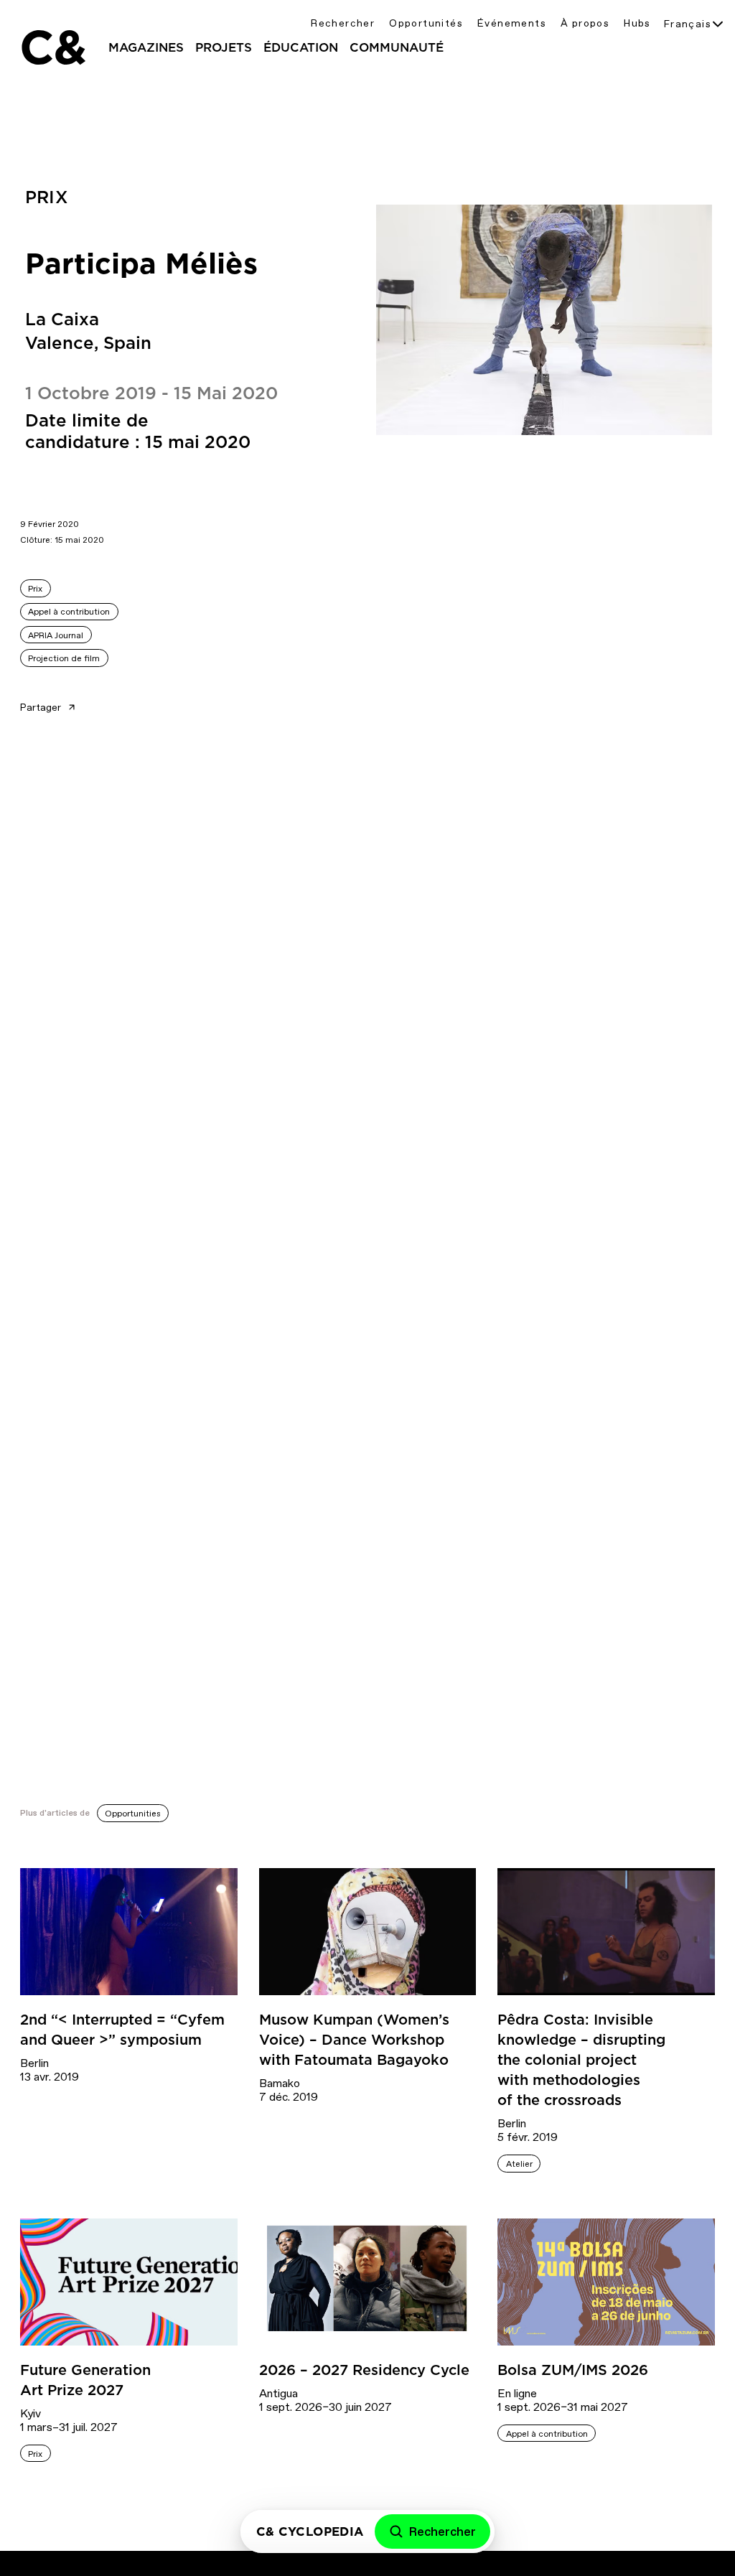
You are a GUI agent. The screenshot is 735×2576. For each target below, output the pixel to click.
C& (52, 47)
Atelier (519, 2164)
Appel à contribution (69, 612)
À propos (585, 23)
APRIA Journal (56, 635)
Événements (512, 23)
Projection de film (64, 658)
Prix (35, 589)
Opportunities (133, 1814)
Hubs (637, 23)
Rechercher (343, 23)
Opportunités (426, 23)
